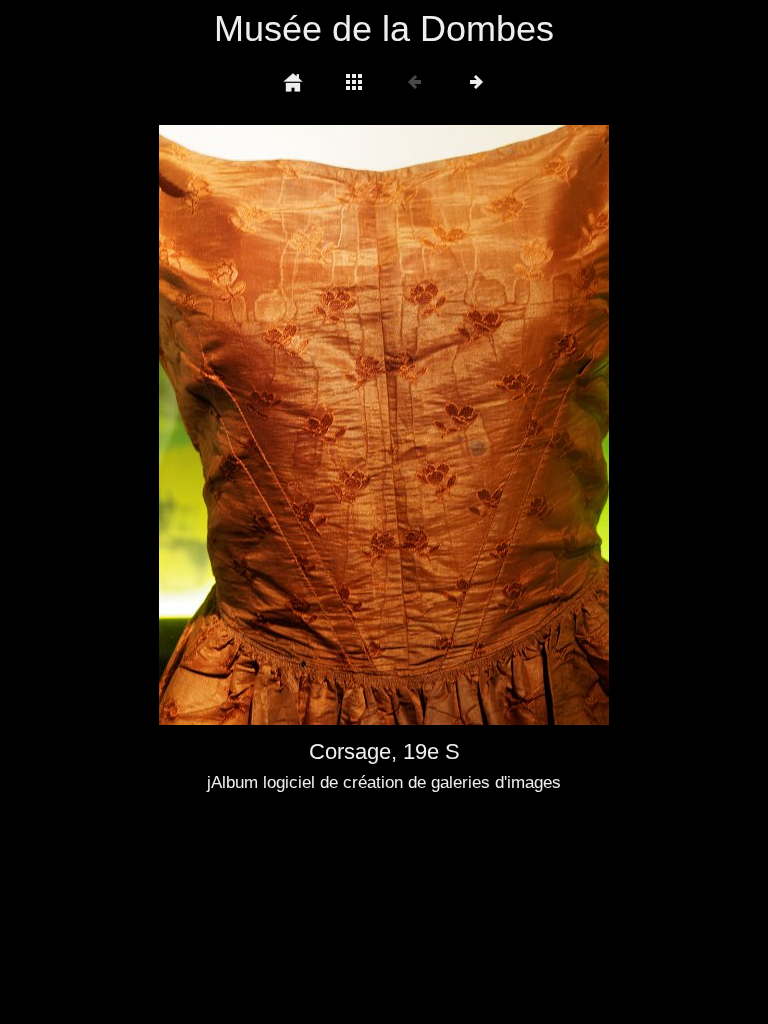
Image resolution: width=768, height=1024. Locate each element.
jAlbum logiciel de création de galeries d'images (384, 782)
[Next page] (474, 425)
